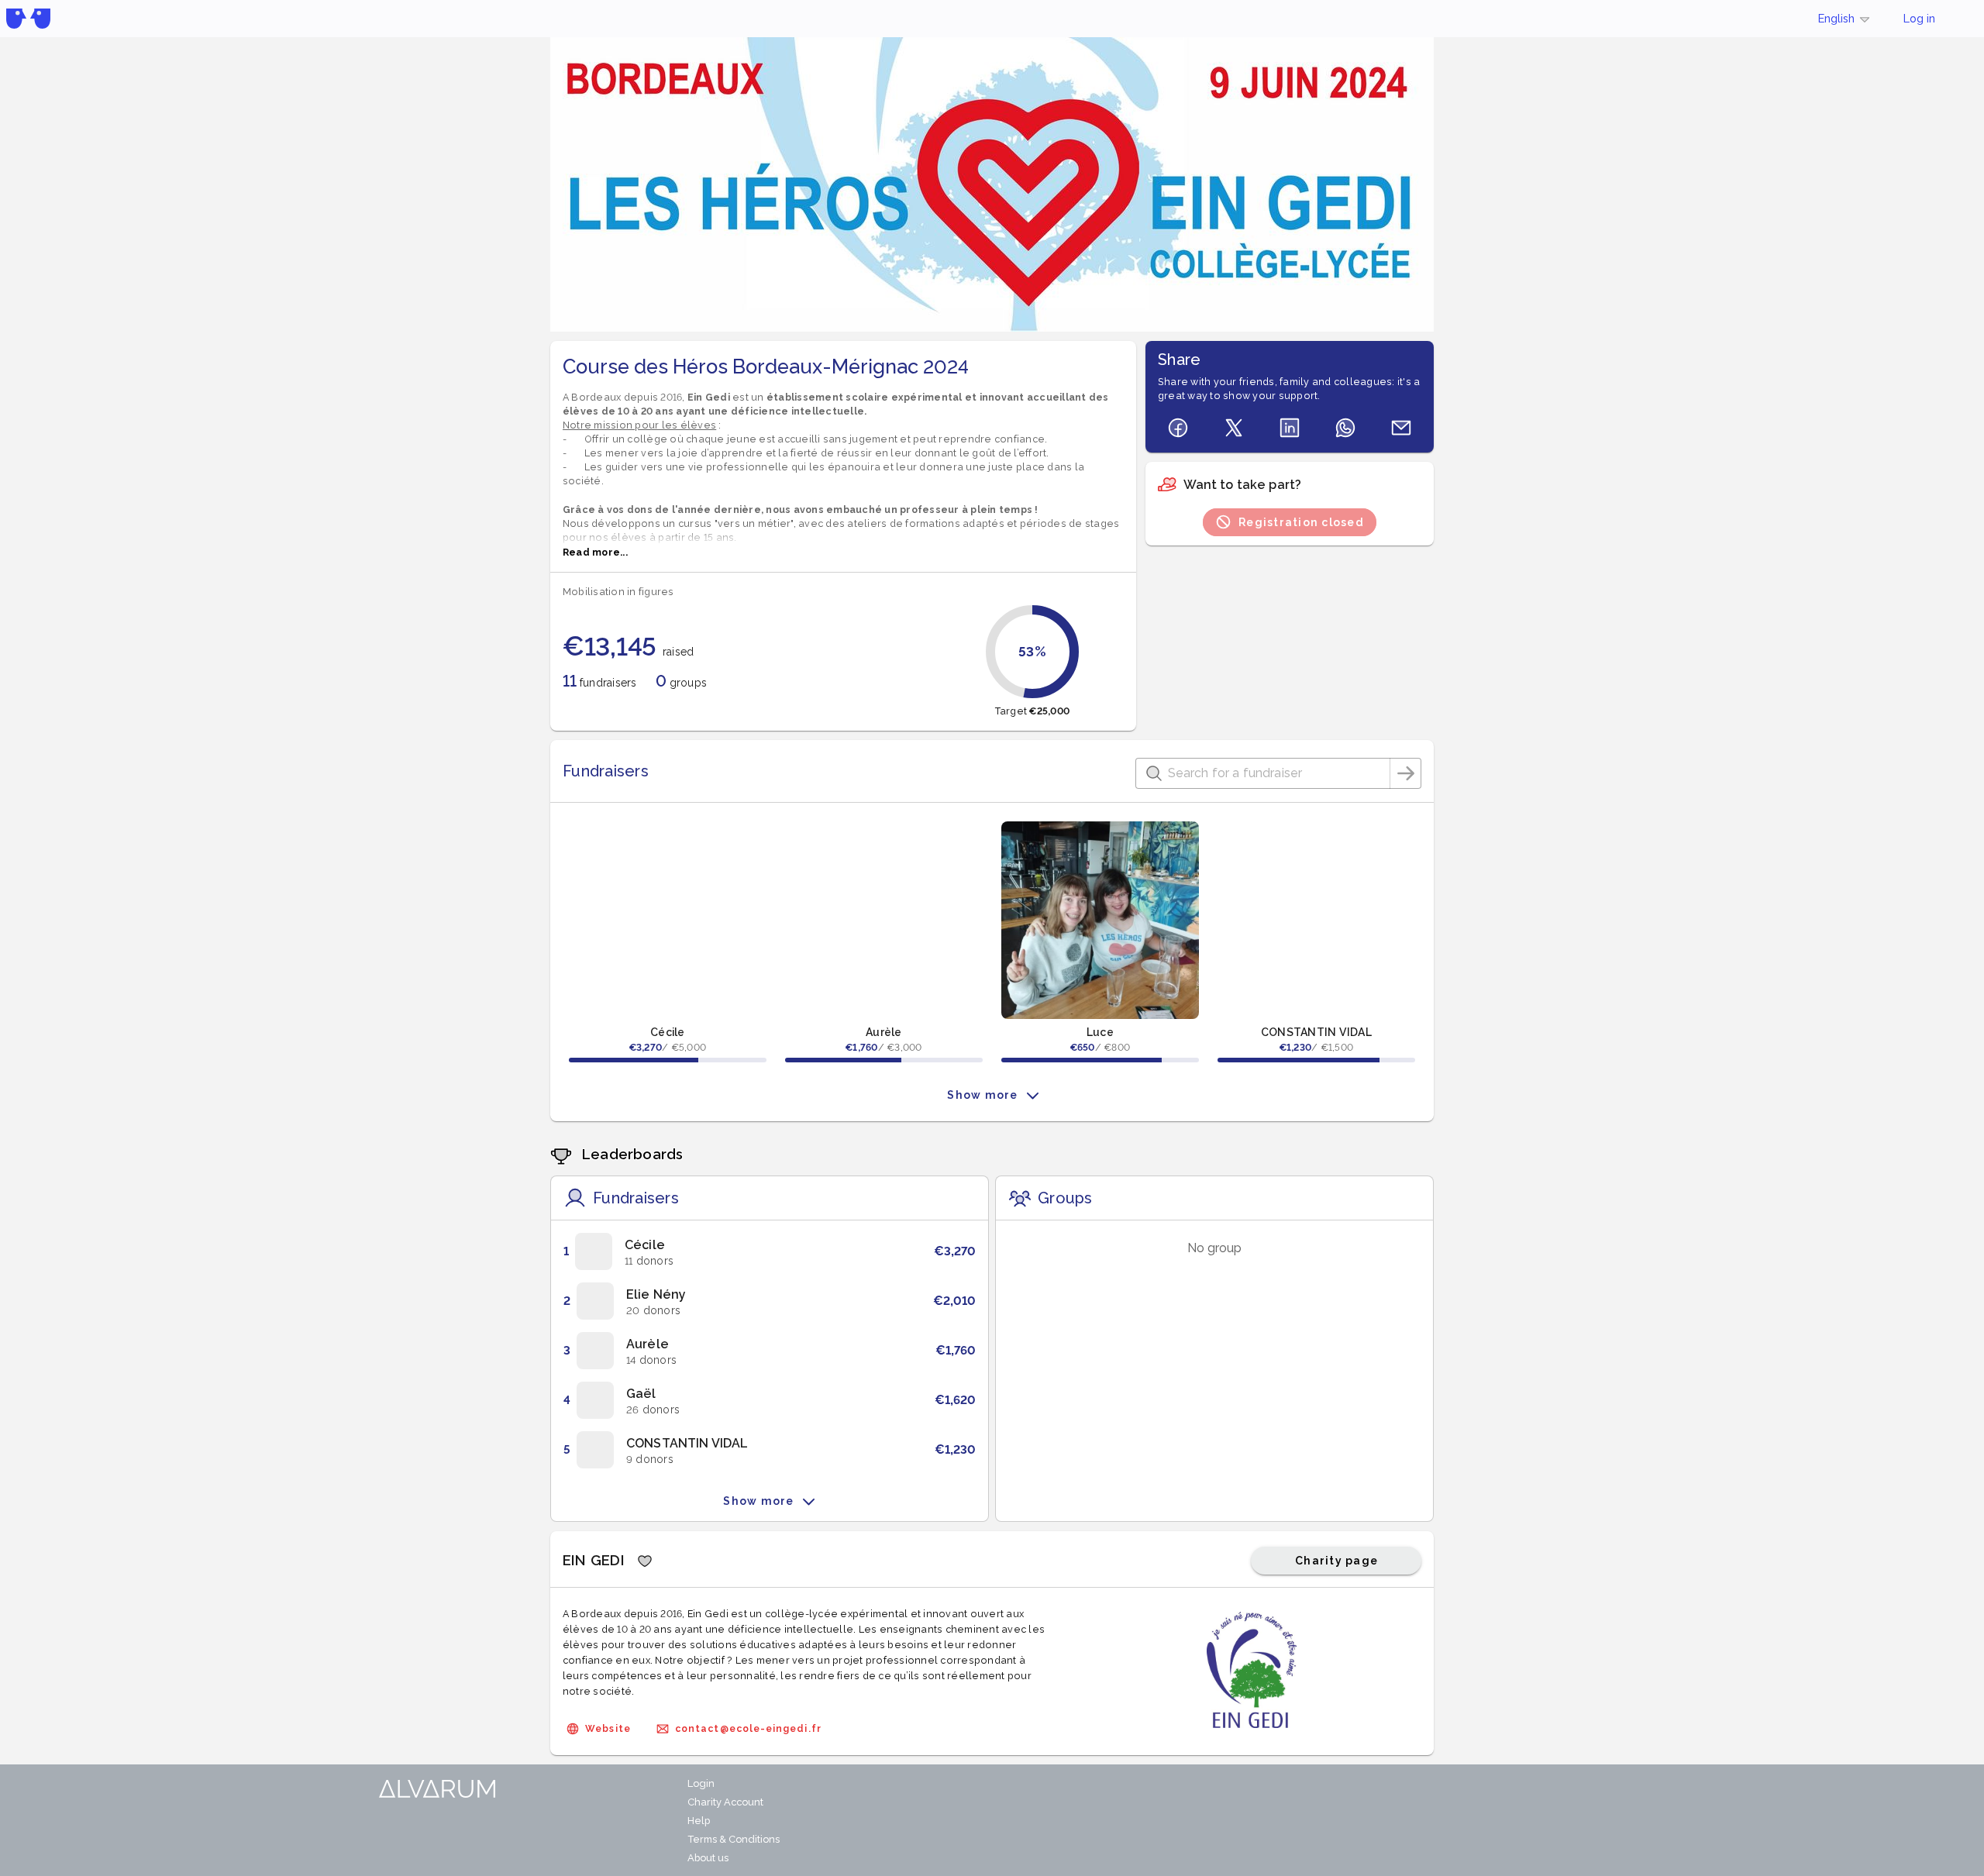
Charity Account (725, 1802)
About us (708, 1858)
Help (699, 1821)
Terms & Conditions (734, 1839)
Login (701, 1783)
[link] (770, 1251)
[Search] (1406, 773)
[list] (770, 1351)
